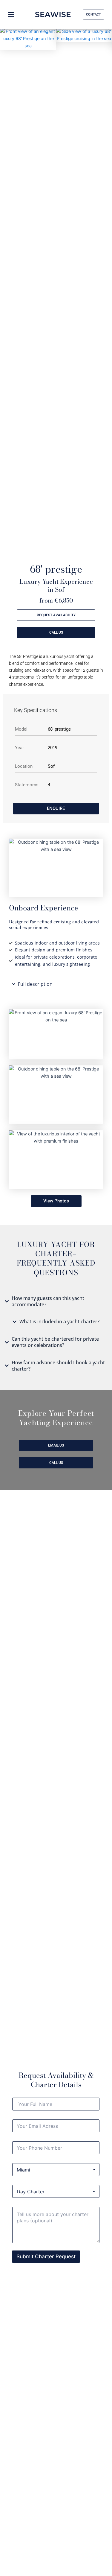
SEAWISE (53, 14)
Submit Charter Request (46, 2256)
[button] (6, 71)
